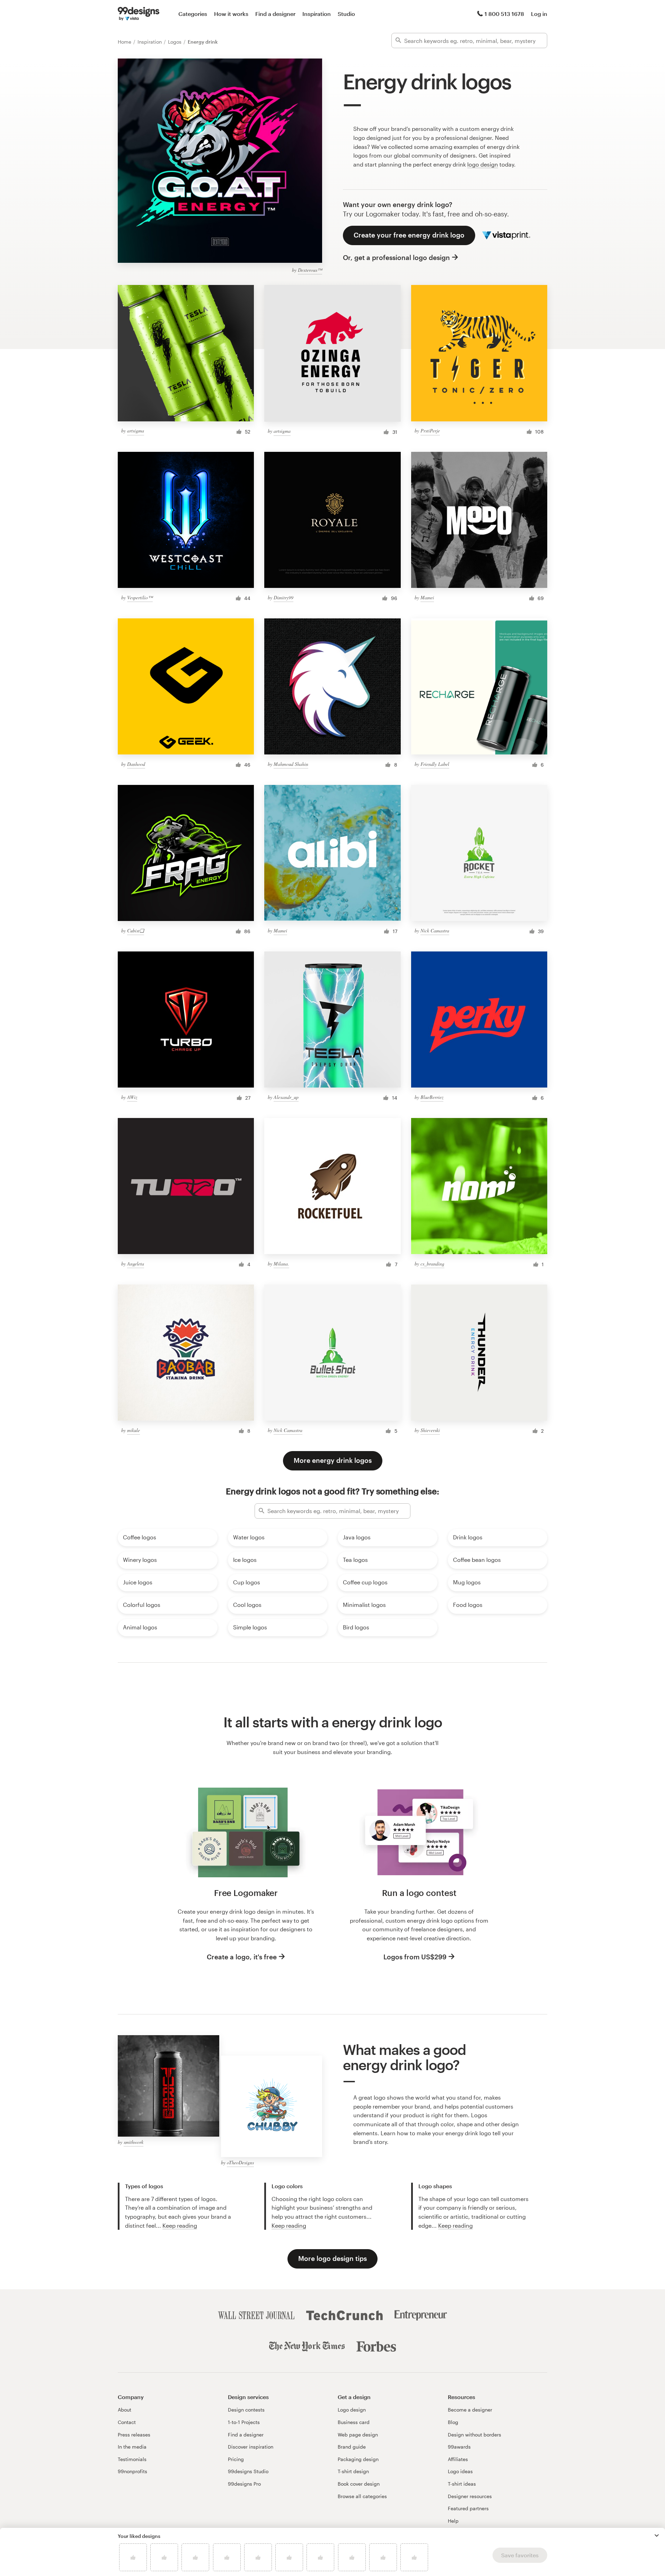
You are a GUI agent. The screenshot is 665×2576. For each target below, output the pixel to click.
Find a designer (275, 14)
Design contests (246, 2410)
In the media (132, 2447)
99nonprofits (132, 2471)
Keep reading (180, 2225)
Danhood (136, 764)
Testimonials (132, 2459)
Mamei (427, 597)
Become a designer (470, 2410)
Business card (354, 2422)
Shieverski (430, 1430)
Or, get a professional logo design (396, 257)
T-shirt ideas (462, 2484)
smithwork (134, 2142)
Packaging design (358, 2459)
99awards (459, 2447)
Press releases (134, 2435)
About (125, 2410)
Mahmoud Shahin (291, 764)
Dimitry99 (283, 597)
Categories (193, 14)
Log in (539, 14)
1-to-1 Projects (244, 2422)
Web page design (358, 2435)
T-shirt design (353, 2471)
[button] (657, 2535)
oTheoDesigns (240, 2162)
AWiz (132, 1097)
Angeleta (136, 1264)
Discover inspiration (251, 2447)
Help (453, 2521)
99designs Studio (248, 2471)
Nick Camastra (435, 931)
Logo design (352, 2410)
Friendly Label (435, 764)
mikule (134, 1430)
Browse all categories (362, 2496)
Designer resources (470, 2496)
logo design (483, 164)
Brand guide (352, 2447)
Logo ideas (460, 2471)
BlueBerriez (432, 1097)
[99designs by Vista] (139, 14)
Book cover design (359, 2484)
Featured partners (468, 2508)
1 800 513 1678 (504, 14)
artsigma (136, 431)
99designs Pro (244, 2484)
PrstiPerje (430, 431)
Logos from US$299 (415, 1957)
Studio (346, 14)
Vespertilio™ (140, 597)
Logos (175, 42)
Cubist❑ (136, 931)
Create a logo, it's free (242, 1957)
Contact (127, 2422)
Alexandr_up (286, 1097)
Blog (453, 2422)
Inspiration (317, 14)
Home (125, 42)
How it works (231, 14)
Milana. (281, 1264)
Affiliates (458, 2459)
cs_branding (432, 1264)
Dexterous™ (310, 270)
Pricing (236, 2459)
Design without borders (475, 2435)
